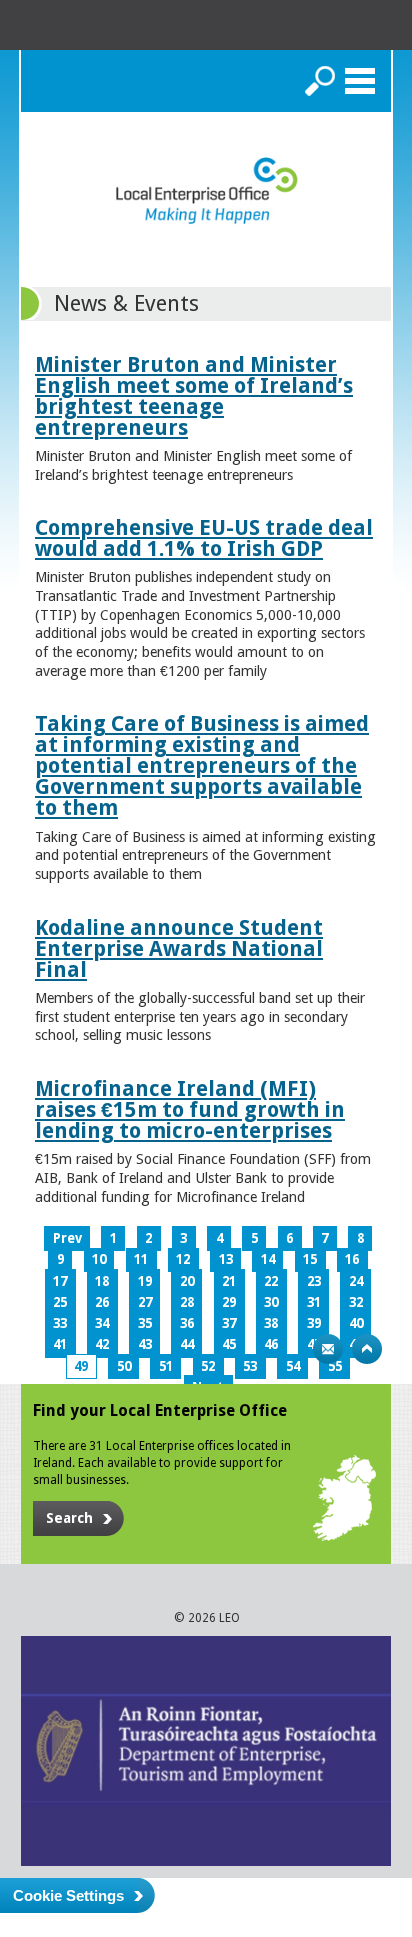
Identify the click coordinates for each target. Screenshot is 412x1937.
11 (141, 1259)
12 (183, 1259)
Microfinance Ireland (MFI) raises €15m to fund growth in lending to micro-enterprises (190, 1109)
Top (367, 1349)
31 (314, 1302)
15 (310, 1259)
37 (229, 1323)
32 (356, 1302)
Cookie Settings (68, 1895)
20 (187, 1281)
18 (102, 1281)
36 (187, 1323)
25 (60, 1302)
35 (145, 1323)
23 (314, 1281)
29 (229, 1302)
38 (271, 1323)
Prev (67, 1238)
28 (187, 1302)
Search (320, 81)
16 (352, 1259)
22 (271, 1281)
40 (356, 1323)
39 (314, 1323)
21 (229, 1281)
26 (102, 1302)
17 (60, 1281)
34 (102, 1323)
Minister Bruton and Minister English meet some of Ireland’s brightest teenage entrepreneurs (194, 396)
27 (145, 1302)
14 (268, 1259)
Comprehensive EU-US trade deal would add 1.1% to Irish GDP (204, 538)
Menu (360, 81)
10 (99, 1259)
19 (145, 1281)
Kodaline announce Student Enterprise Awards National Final (179, 948)
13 (226, 1259)
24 (356, 1281)
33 (60, 1323)
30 (271, 1302)
